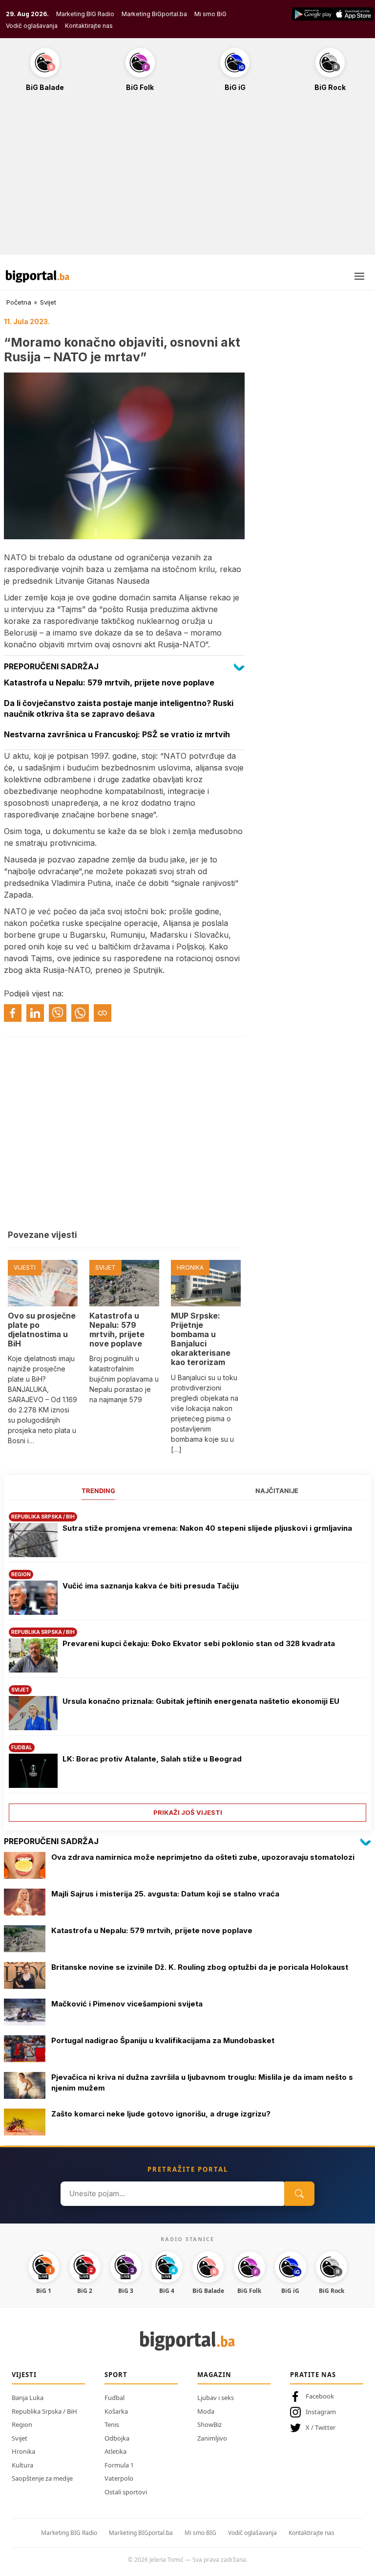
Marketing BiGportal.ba (154, 14)
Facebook (320, 2396)
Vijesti (24, 2375)
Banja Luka (28, 2398)
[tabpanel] (187, 1663)
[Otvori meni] (359, 276)
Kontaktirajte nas (89, 26)
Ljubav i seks (216, 2398)
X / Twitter (321, 2427)
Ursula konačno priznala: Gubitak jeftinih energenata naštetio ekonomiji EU (201, 1701)
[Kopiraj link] (103, 1013)
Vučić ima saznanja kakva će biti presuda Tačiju (151, 1586)
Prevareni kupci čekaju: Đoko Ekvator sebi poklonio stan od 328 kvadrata (199, 1643)
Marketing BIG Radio (85, 14)
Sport (116, 2375)
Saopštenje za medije (42, 2478)
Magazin (214, 2375)
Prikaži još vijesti (188, 1812)
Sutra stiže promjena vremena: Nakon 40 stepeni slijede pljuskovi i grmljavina (207, 1528)
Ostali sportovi (126, 2492)
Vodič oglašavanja (32, 26)
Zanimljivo (212, 2438)
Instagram (321, 2412)
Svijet (48, 302)
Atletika (115, 2451)
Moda (206, 2411)
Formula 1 (119, 2465)
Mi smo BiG (210, 14)
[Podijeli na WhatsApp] (80, 1013)
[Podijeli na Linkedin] (35, 1013)
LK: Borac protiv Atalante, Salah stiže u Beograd (152, 1759)
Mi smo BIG (200, 2533)
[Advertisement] (187, 178)
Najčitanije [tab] (277, 1491)
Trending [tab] (98, 1491)
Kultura (22, 2465)
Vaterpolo (119, 2478)
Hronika (23, 2451)
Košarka (116, 2411)
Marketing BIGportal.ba (141, 2533)
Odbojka (117, 2438)
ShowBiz (209, 2424)
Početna (19, 302)
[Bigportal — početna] (38, 276)
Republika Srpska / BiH (44, 2411)
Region (22, 2424)
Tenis (112, 2424)
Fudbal (115, 2398)
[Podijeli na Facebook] (13, 1013)
